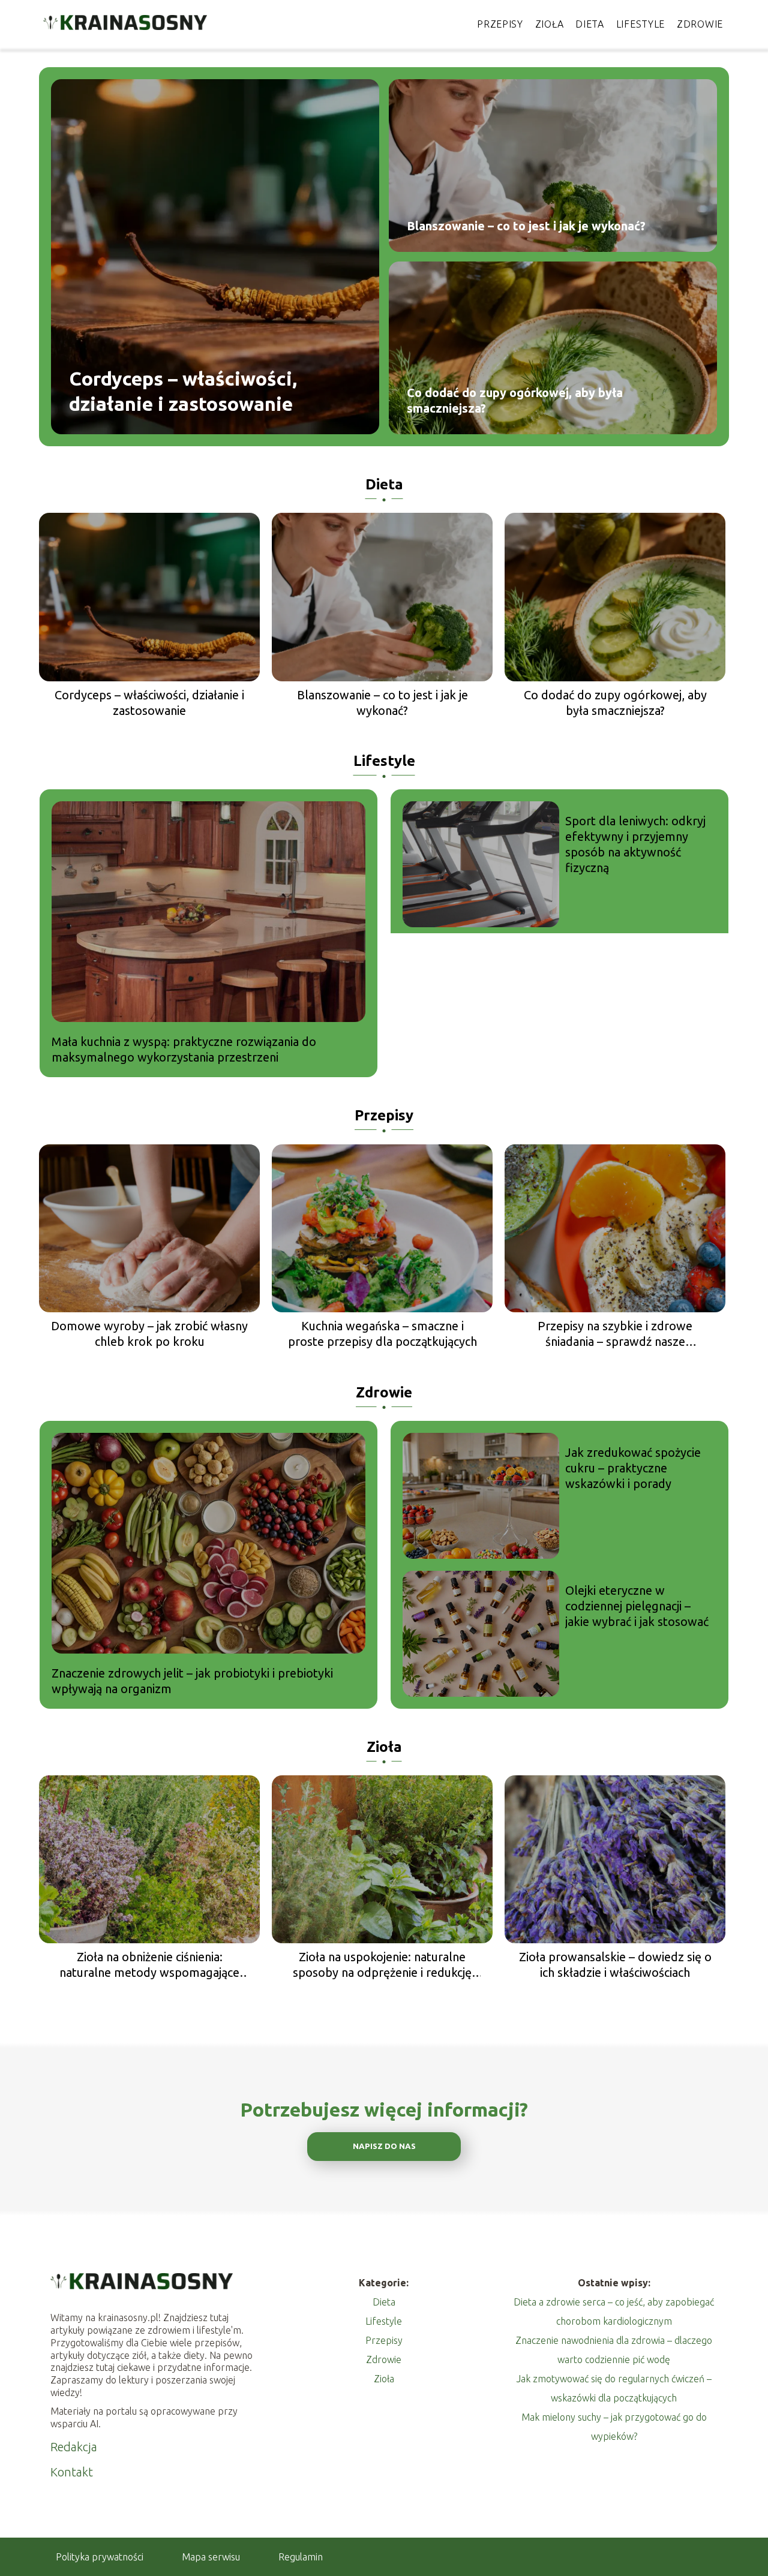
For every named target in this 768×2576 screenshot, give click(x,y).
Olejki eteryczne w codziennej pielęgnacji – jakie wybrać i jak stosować (637, 1606)
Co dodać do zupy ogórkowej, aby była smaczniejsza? (515, 400)
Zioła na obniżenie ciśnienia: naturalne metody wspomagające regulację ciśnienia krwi (149, 1965)
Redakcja (74, 2447)
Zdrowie (700, 24)
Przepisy (500, 24)
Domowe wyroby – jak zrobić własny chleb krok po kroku (149, 1334)
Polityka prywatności (100, 2557)
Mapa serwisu (211, 2557)
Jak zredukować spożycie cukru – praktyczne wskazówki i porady (633, 1468)
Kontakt (72, 2472)
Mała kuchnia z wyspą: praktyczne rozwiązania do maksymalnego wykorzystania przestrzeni (184, 1049)
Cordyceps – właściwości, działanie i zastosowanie (183, 391)
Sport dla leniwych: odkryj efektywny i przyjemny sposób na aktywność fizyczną (635, 844)
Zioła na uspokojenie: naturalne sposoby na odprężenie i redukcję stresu (382, 1965)
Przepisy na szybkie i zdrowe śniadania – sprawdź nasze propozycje (615, 1334)
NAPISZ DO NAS (384, 2146)
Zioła (550, 24)
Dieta (590, 24)
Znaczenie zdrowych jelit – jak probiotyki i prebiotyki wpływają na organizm (192, 1681)
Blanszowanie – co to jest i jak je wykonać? (526, 226)
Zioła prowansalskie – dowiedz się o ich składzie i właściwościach (615, 1965)
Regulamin (301, 2557)
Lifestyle (640, 24)
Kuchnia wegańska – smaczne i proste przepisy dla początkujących (382, 1334)
